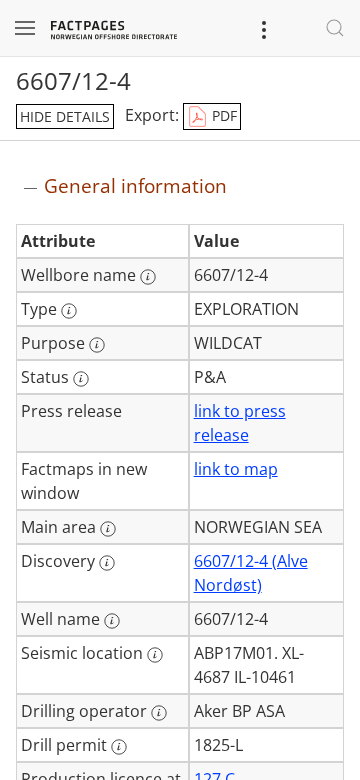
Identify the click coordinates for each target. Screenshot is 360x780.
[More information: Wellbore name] (148, 277)
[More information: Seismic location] (155, 655)
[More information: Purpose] (97, 345)
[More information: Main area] (108, 529)
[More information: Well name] (112, 621)
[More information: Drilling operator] (159, 713)
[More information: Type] (69, 311)
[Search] (335, 28)
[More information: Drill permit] (119, 747)
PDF (222, 115)
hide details (65, 116)
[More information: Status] (81, 379)
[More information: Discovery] (107, 563)
